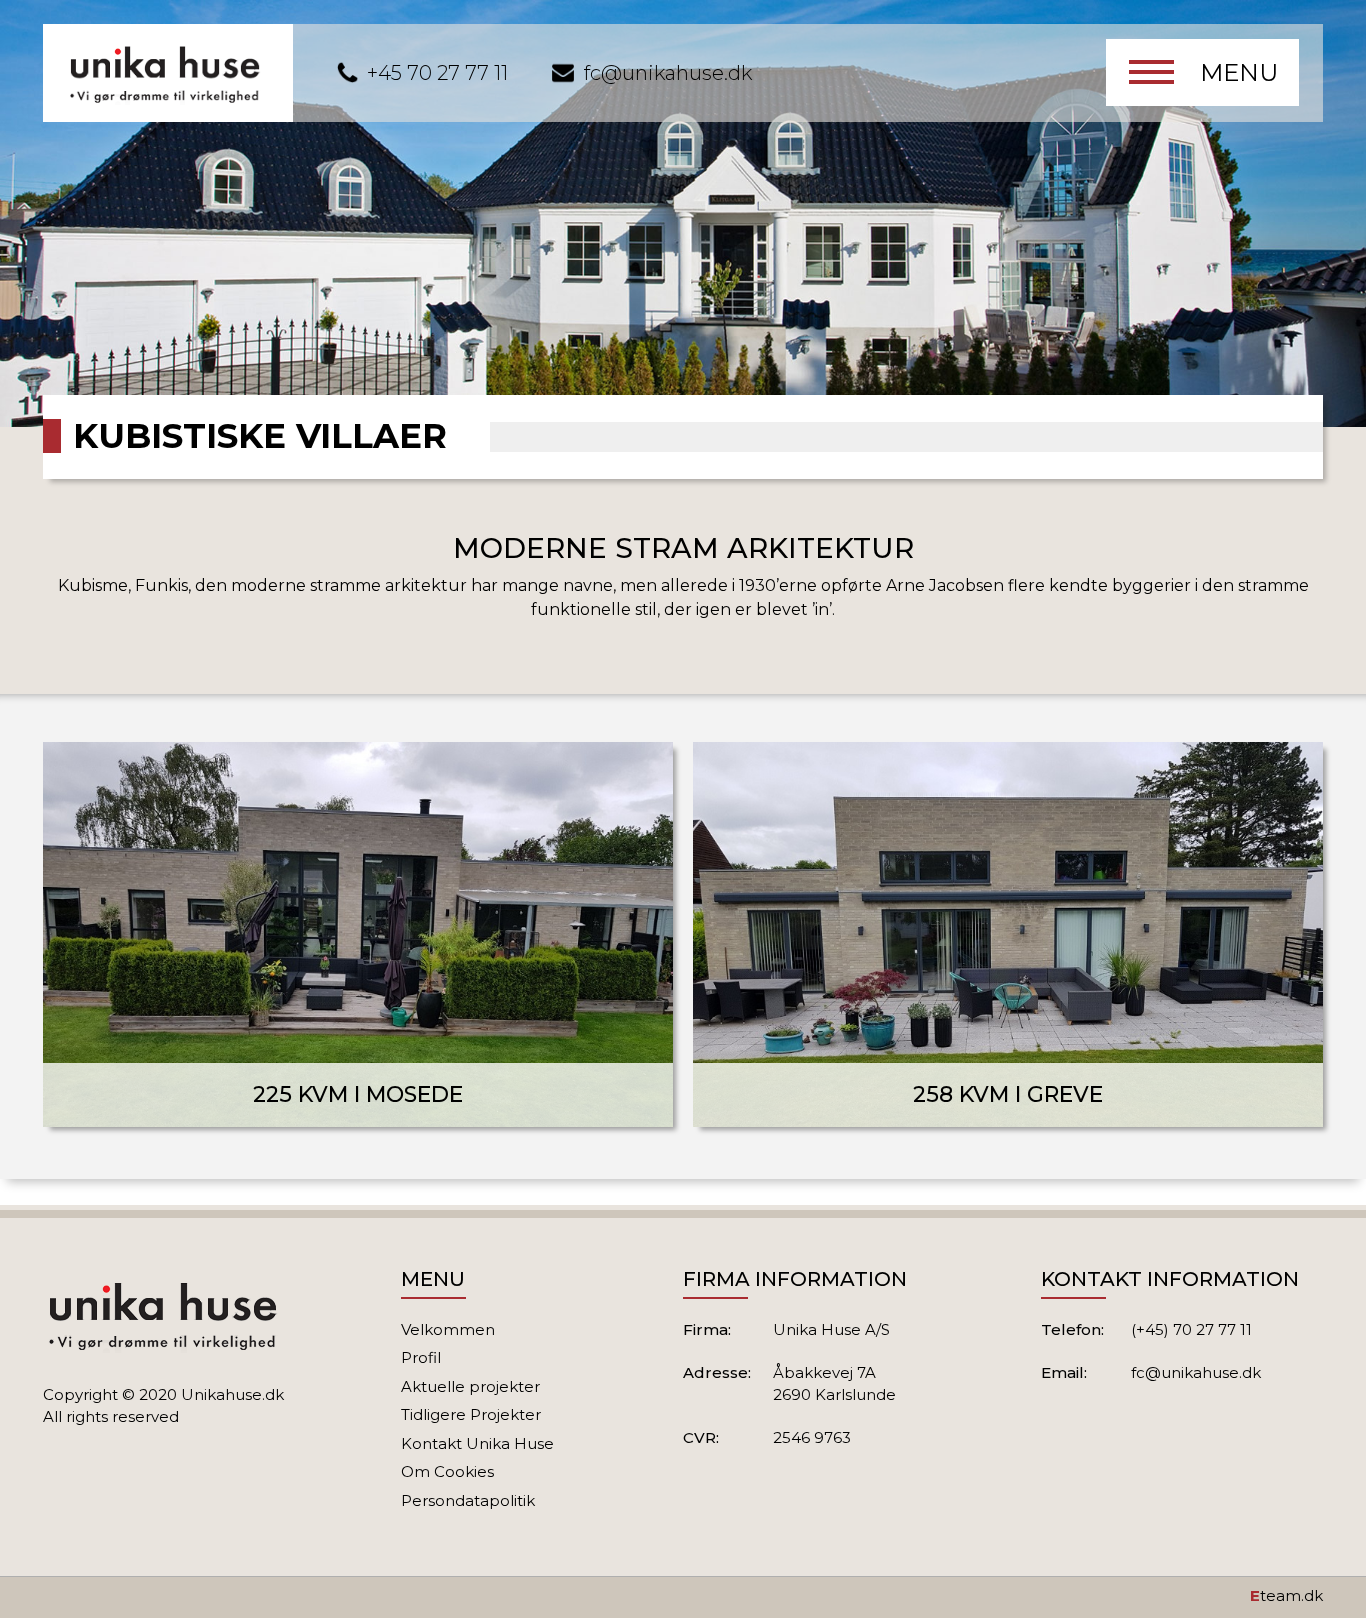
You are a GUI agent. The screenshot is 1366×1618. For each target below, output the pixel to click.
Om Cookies (447, 1471)
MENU (1239, 72)
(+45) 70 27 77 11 (1191, 1329)
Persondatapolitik (468, 1500)
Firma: (707, 1329)
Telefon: (1072, 1329)
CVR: (701, 1437)
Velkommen (448, 1329)
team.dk (1286, 1595)
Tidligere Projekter (471, 1414)
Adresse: (717, 1372)
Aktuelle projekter (470, 1386)
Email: (1064, 1372)
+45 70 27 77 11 (437, 73)
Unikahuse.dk (232, 1394)
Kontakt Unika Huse (477, 1443)
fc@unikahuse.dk (668, 73)
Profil (421, 1357)
